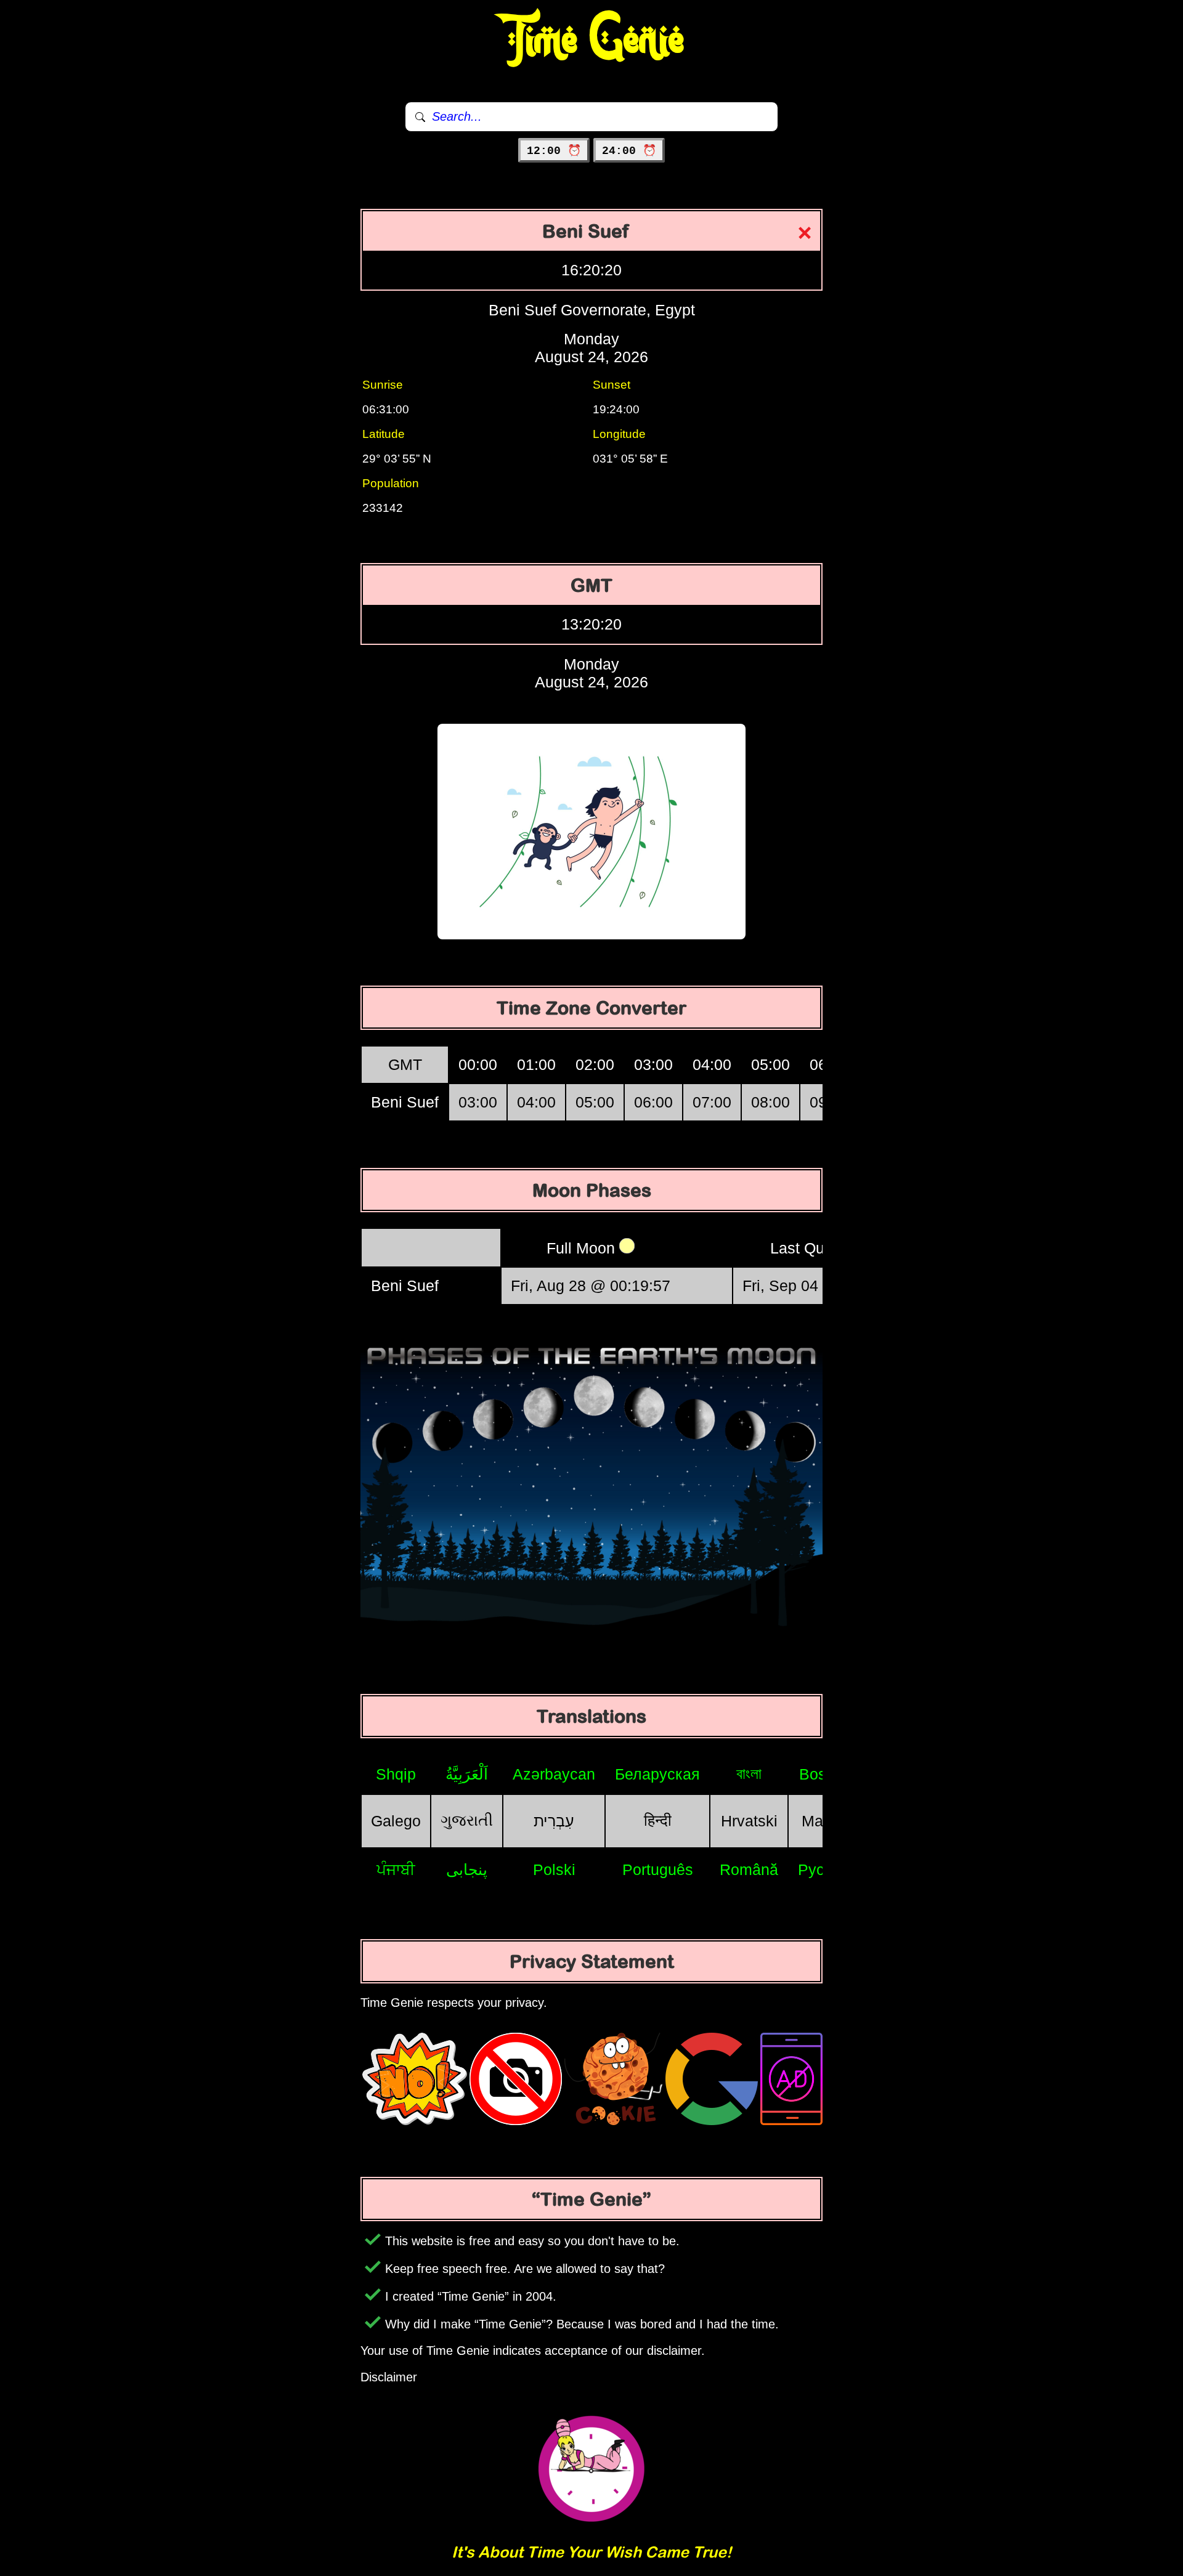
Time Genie (592, 40)
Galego (396, 1821)
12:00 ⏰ (554, 151)
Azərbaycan (554, 1774)
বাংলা (749, 1773)
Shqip (396, 1774)
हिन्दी (658, 1820)
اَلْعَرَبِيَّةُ (467, 1774)
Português (658, 1869)
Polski (554, 1869)
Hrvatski (749, 1821)
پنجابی (467, 1869)
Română (749, 1869)
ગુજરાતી (467, 1820)
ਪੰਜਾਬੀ (396, 1869)
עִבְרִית (554, 1821)
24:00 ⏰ (629, 151)
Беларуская (657, 1774)
